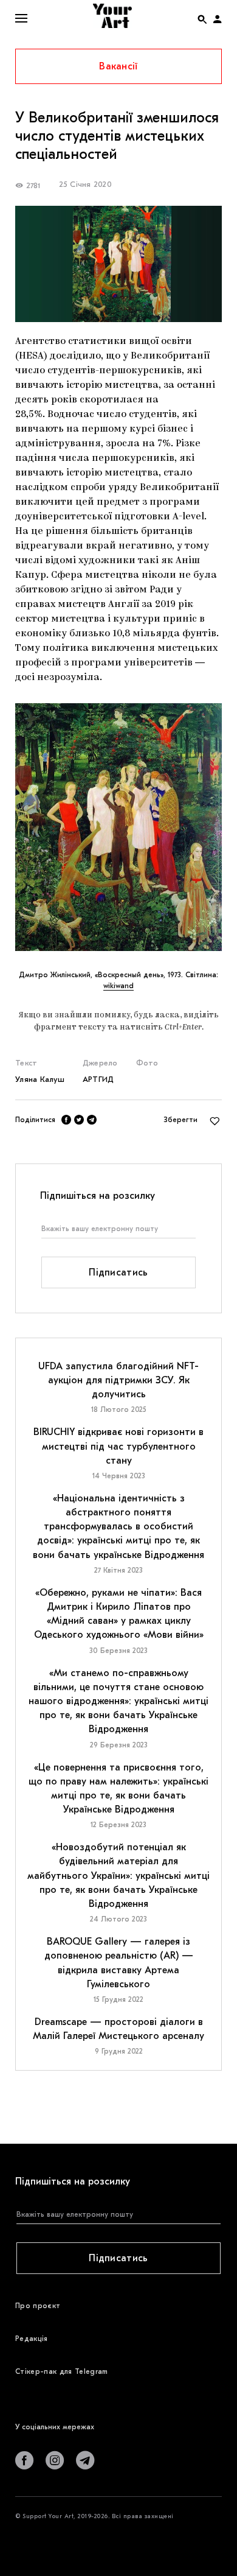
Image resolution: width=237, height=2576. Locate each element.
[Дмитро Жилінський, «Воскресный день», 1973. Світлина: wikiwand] (118, 827)
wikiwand (118, 986)
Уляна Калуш (40, 1079)
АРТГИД (98, 1079)
